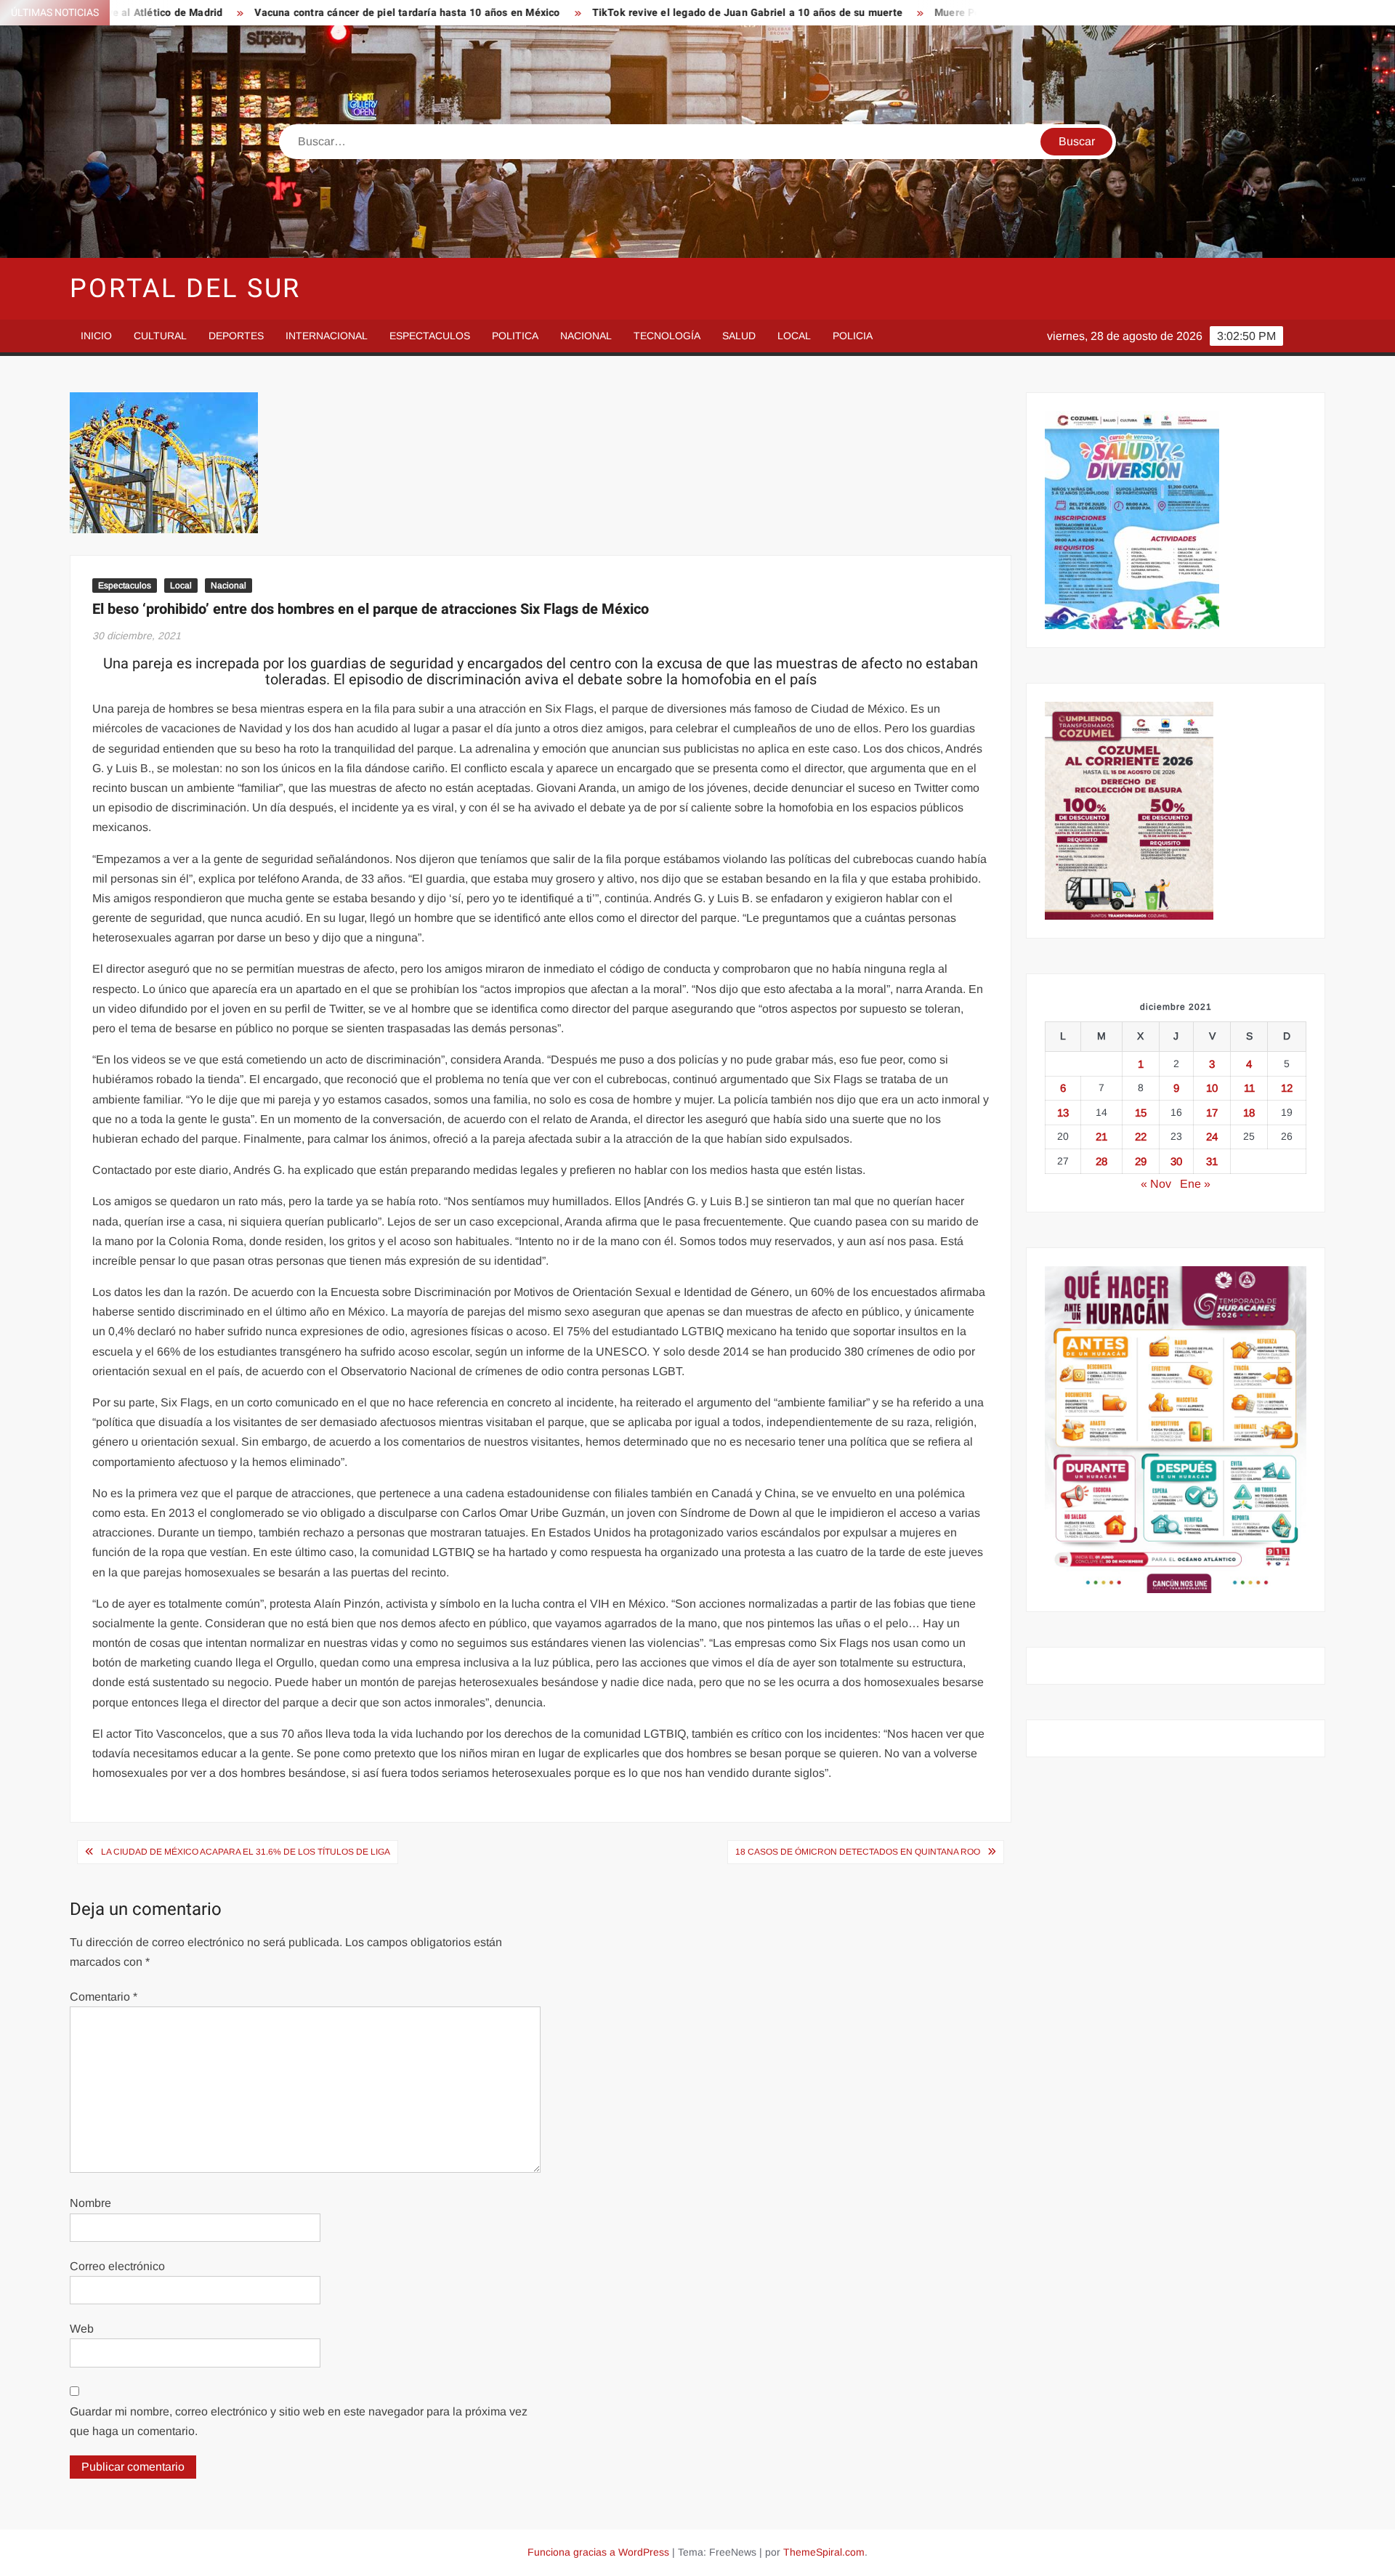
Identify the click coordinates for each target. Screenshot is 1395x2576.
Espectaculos (430, 336)
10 (1212, 1088)
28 (1101, 1161)
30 (1176, 1161)
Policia (853, 336)
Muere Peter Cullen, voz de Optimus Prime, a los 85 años (970, 13)
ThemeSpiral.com (824, 2552)
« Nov (1156, 1184)
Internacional (327, 336)
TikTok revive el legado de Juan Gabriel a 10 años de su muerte (644, 13)
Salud (739, 336)
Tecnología (667, 336)
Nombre (90, 2203)
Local (794, 336)
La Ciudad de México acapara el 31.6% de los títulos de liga (246, 1852)
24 (1212, 1137)
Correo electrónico (117, 2266)
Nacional (586, 336)
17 (1212, 1113)
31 (1212, 1161)
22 (1141, 1137)
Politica (515, 336)
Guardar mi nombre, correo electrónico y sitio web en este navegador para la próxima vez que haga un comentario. (299, 2421)
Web (82, 2329)
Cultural (160, 336)
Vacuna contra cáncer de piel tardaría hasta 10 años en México (304, 13)
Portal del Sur (185, 289)
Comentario (104, 1997)
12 (1287, 1088)
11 (1249, 1088)
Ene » (1195, 1184)
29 (1141, 1161)
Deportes (236, 336)
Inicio (96, 336)
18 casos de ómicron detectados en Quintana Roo (858, 1852)
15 (1141, 1113)
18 (1249, 1113)
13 (1063, 1113)
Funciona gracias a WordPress (598, 2552)
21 (1101, 1137)
